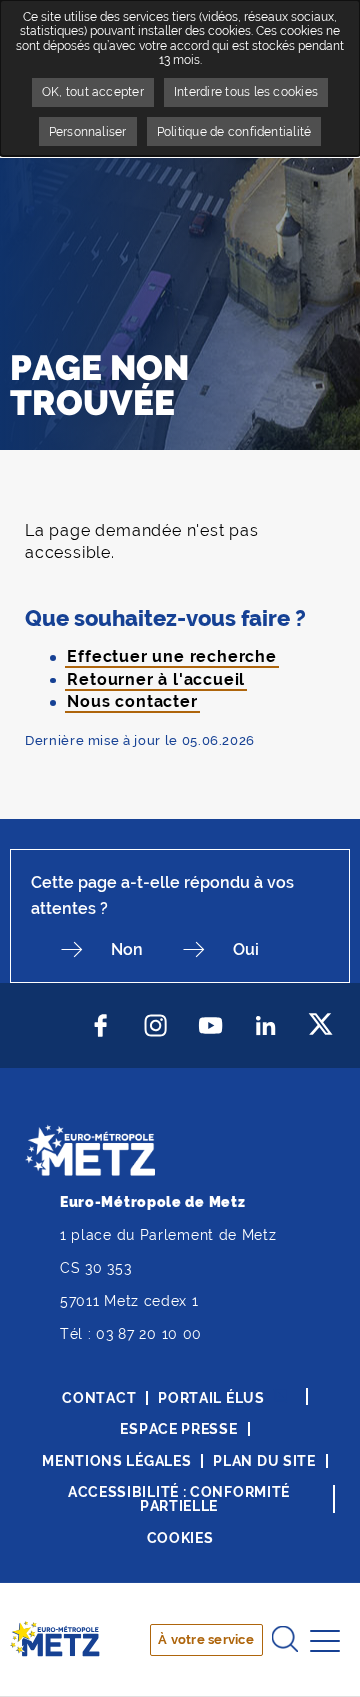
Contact (99, 1398)
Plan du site (264, 1461)
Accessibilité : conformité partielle (179, 1499)
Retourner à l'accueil (156, 679)
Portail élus (211, 1398)
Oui (246, 949)
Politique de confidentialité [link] (234, 132)
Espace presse (178, 1429)
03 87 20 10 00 (149, 1334)
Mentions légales (116, 1461)
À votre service (206, 1639)
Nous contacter (132, 701)
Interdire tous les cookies (246, 92)
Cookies (180, 1538)
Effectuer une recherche (171, 656)
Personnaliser (88, 132)
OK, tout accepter (93, 92)
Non (127, 949)
